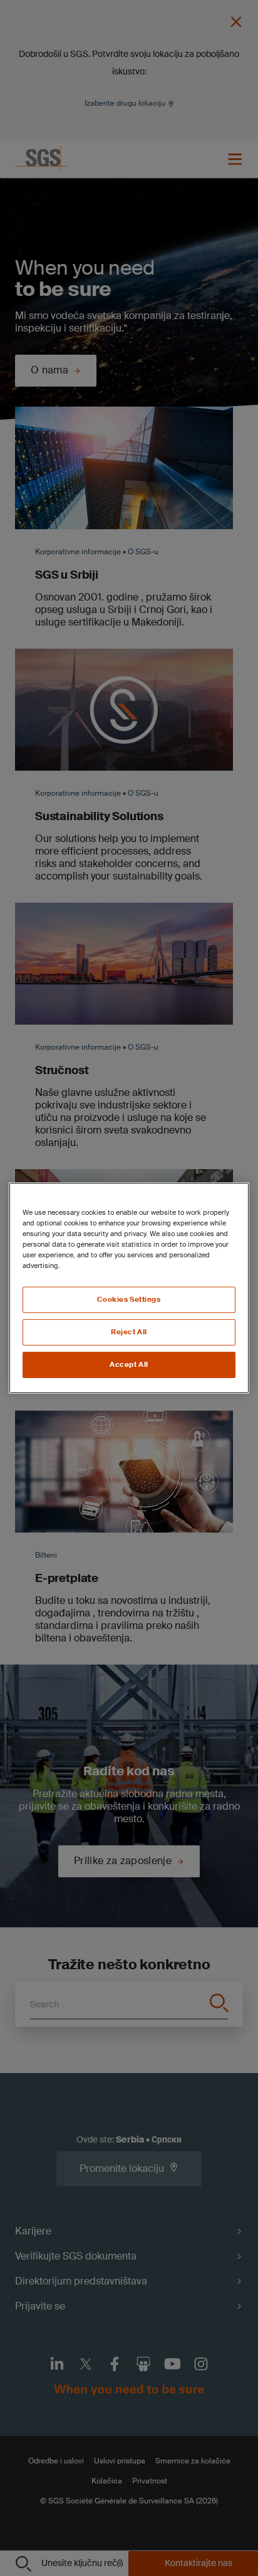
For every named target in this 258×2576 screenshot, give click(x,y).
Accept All (129, 1365)
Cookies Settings (129, 1300)
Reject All (129, 1332)
